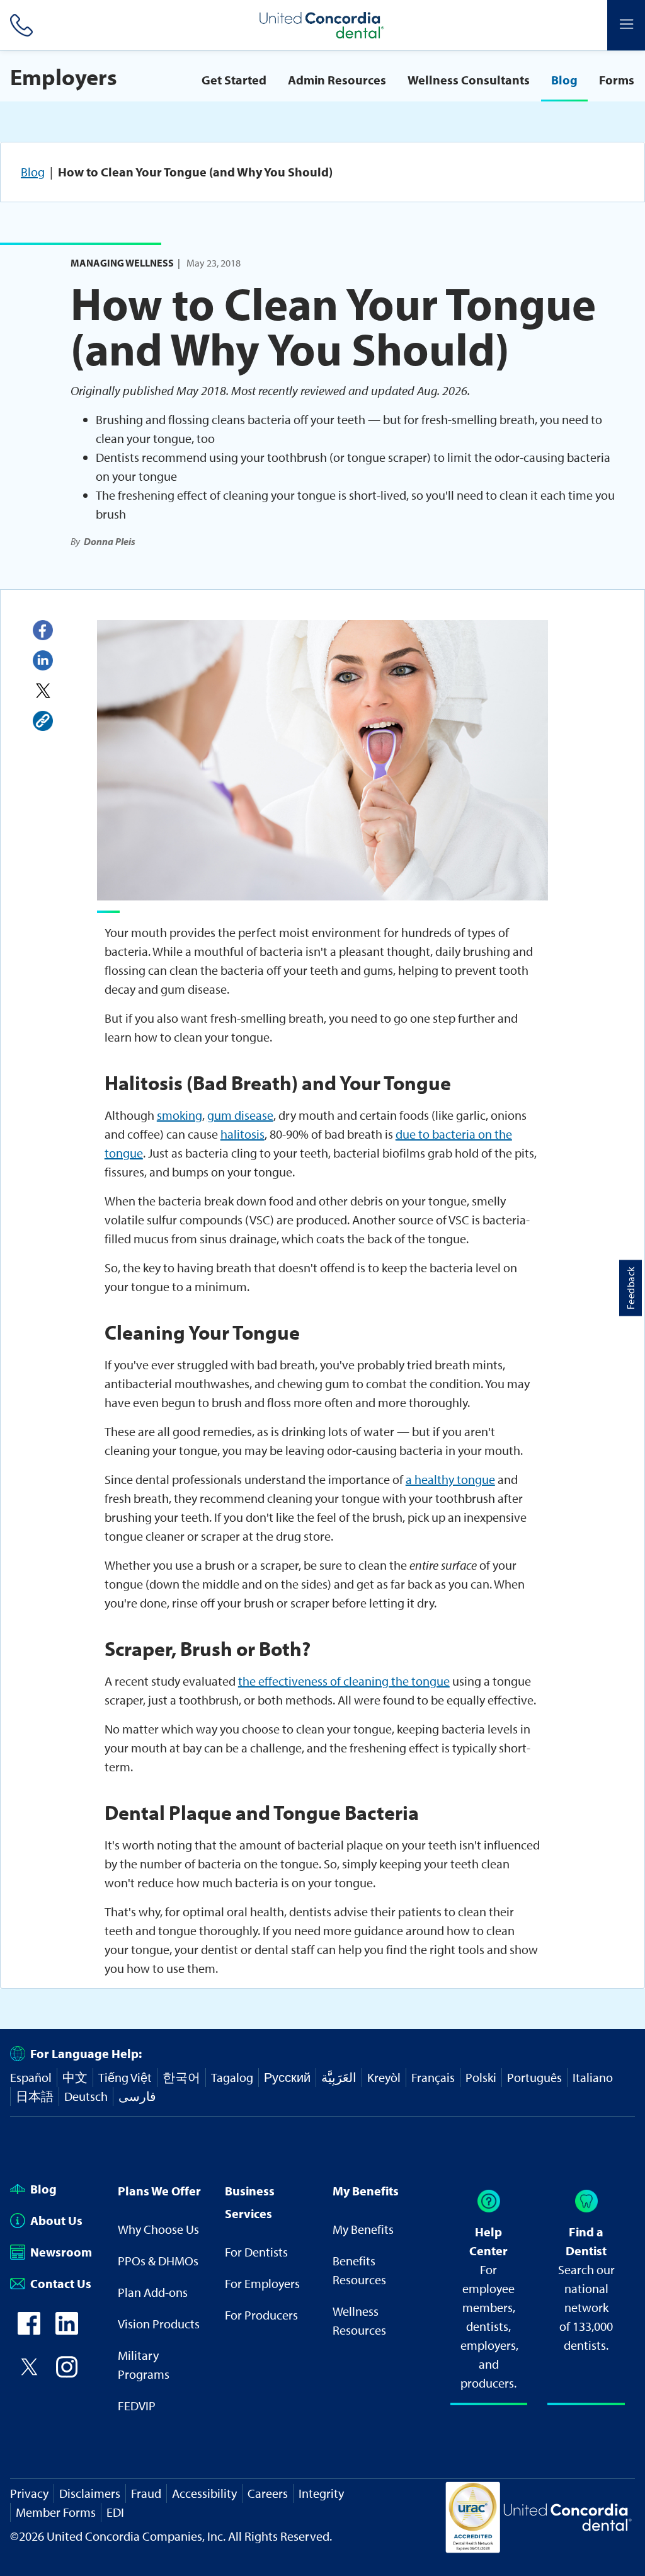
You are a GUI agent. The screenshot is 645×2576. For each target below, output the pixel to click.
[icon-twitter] (29, 2373)
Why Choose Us (158, 2229)
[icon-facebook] (29, 2330)
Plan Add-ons (153, 2292)
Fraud (146, 2493)
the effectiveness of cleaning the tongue (344, 1681)
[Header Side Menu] (626, 25)
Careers (268, 2493)
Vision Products (159, 2324)
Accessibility (204, 2493)
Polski (481, 2077)
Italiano (593, 2077)
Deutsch (86, 2096)
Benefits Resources (359, 2270)
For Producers (261, 2315)
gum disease (240, 1115)
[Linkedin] (43, 660)
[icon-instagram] (67, 2373)
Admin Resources (337, 80)
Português (534, 2077)
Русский (287, 2077)
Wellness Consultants (469, 80)
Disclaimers (90, 2493)
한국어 (181, 2077)
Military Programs (144, 2365)
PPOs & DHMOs (158, 2261)
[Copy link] (43, 721)
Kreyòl (384, 2077)
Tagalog (232, 2077)
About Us (56, 2220)
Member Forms (56, 2512)
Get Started (234, 80)
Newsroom (61, 2252)
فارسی (137, 2096)
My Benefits (363, 2229)
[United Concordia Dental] (322, 25)
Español (31, 2077)
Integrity (321, 2493)
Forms (617, 80)
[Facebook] (43, 630)
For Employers (262, 2283)
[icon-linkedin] (67, 2330)
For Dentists (256, 2252)
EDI (115, 2512)
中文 (75, 2077)
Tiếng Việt (125, 2077)
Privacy (29, 2493)
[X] (43, 691)
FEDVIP (137, 2406)
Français (433, 2077)
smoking (180, 1115)
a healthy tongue (450, 1479)
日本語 (35, 2096)
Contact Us (61, 2283)
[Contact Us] (19, 25)
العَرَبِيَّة (339, 2077)
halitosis (243, 1134)
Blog (564, 80)
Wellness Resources (359, 2320)
